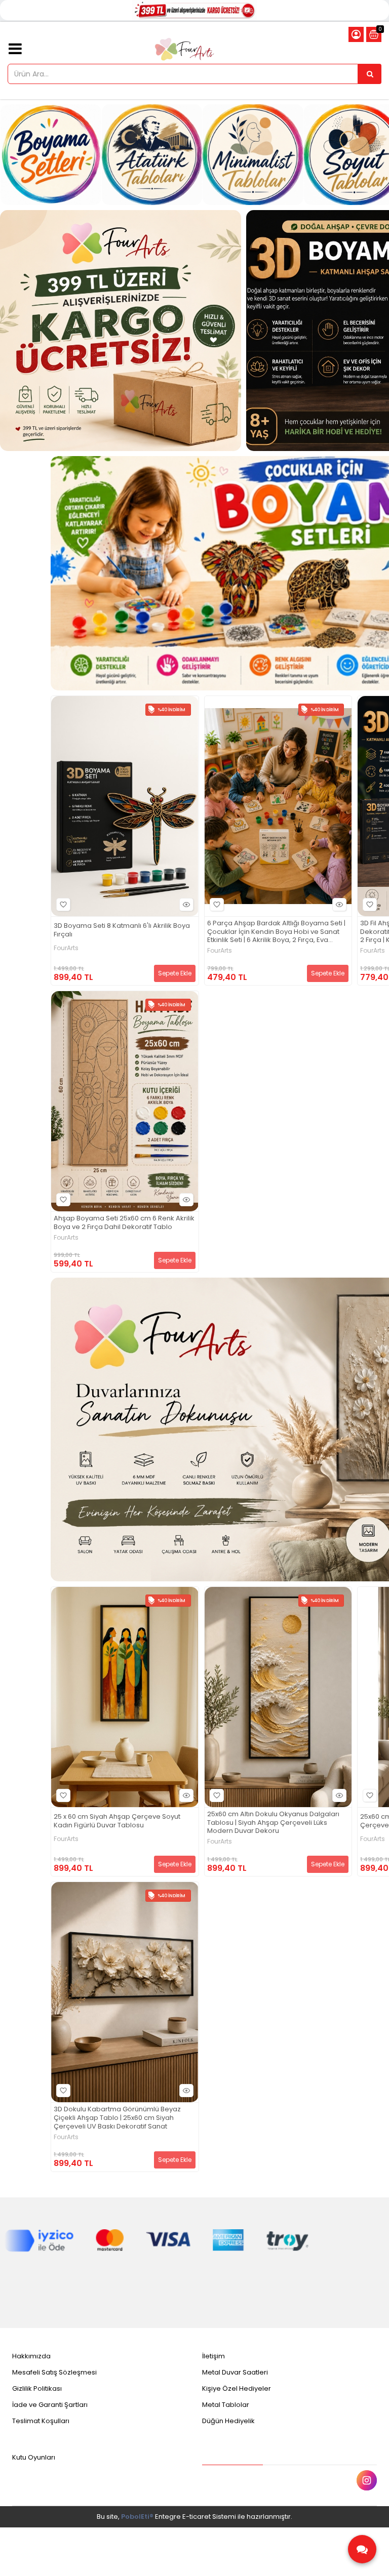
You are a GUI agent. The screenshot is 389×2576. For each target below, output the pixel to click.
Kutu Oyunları (34, 2457)
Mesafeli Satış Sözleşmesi (54, 2372)
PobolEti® (137, 2517)
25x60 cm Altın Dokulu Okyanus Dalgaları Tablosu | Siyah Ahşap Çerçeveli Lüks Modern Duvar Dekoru (273, 1823)
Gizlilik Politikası (37, 2388)
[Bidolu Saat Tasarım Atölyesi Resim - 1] (121, 331)
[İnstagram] (367, 2480)
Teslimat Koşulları (41, 2421)
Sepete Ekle (175, 973)
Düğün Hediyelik (228, 2421)
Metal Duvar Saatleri (235, 2372)
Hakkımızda (31, 2356)
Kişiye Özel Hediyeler (237, 2388)
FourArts (66, 948)
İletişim (213, 2356)
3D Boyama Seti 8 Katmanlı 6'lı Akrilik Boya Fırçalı (122, 930)
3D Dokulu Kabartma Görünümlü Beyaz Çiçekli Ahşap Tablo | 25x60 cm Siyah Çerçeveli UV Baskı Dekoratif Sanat (117, 2118)
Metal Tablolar (226, 2405)
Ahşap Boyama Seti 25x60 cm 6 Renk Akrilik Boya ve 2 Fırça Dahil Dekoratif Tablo (124, 1223)
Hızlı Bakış (186, 905)
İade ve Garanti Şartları (50, 2405)
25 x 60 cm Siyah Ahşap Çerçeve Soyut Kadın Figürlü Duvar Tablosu (117, 1821)
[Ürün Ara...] (370, 74)
